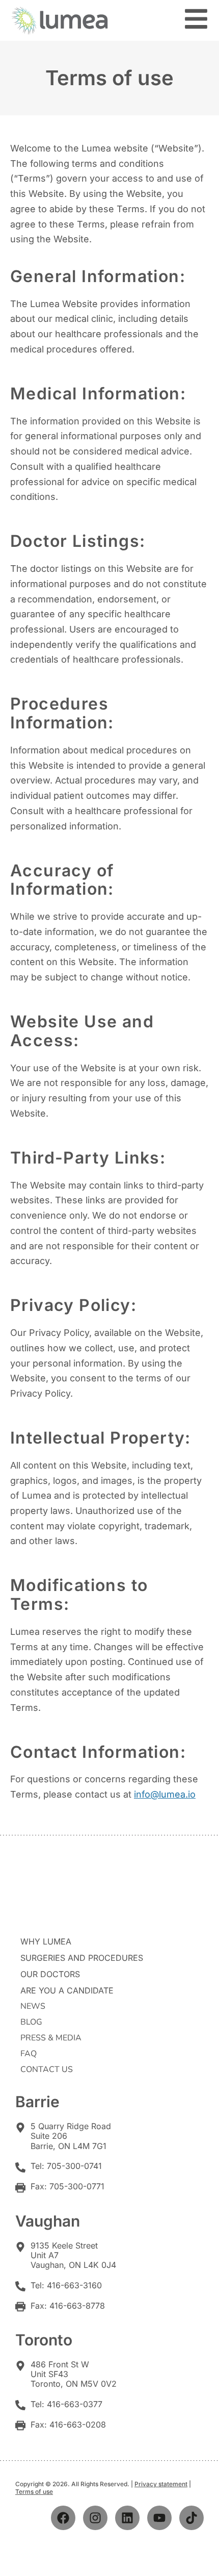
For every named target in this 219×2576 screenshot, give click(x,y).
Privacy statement (161, 2484)
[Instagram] (95, 2518)
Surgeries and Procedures (82, 1958)
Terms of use (34, 2492)
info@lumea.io (165, 1794)
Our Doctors (50, 1974)
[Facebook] (63, 2518)
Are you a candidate (67, 1990)
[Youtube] (159, 2518)
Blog (31, 2022)
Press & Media (51, 2038)
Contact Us (47, 2069)
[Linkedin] (127, 2518)
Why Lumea (46, 1941)
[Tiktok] (191, 2518)
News (33, 2006)
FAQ (29, 2054)
